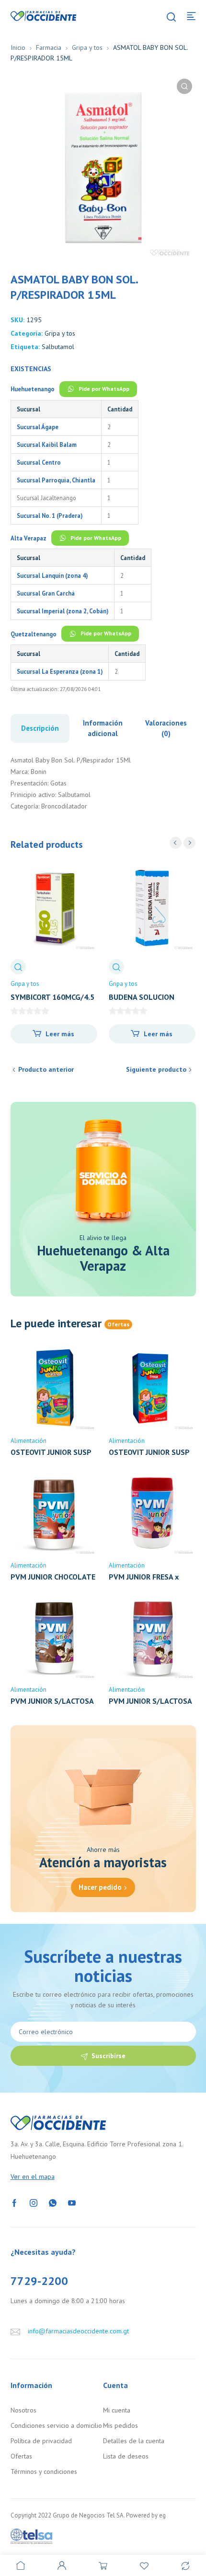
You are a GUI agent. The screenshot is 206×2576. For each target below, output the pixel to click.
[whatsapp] (53, 2202)
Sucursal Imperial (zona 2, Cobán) (63, 611)
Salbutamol (58, 347)
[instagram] (34, 2202)
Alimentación (29, 1441)
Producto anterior (46, 1069)
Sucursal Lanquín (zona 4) (52, 575)
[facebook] (14, 2202)
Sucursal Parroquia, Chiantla (56, 480)
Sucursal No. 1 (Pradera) (50, 515)
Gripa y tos (87, 47)
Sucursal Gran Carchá (46, 593)
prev (176, 843)
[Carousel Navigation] (183, 843)
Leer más (60, 1034)
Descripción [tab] (40, 728)
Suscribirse (109, 2056)
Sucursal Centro (39, 462)
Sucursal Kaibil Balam (47, 445)
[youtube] (72, 2202)
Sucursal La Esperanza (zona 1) (60, 671)
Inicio (18, 47)
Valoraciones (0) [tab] (166, 728)
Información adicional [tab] (103, 728)
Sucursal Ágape (38, 427)
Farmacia (49, 47)
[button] (184, 86)
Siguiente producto (156, 1069)
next (189, 843)
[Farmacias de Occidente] (44, 15)
